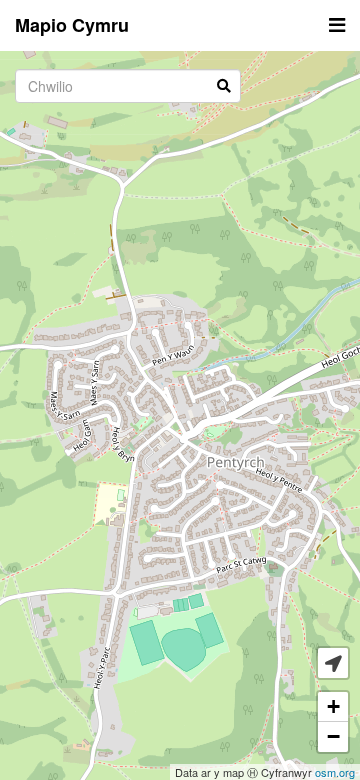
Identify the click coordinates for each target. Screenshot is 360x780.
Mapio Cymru (72, 25)
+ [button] (333, 706)
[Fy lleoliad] (333, 663)
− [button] (333, 736)
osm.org (335, 772)
